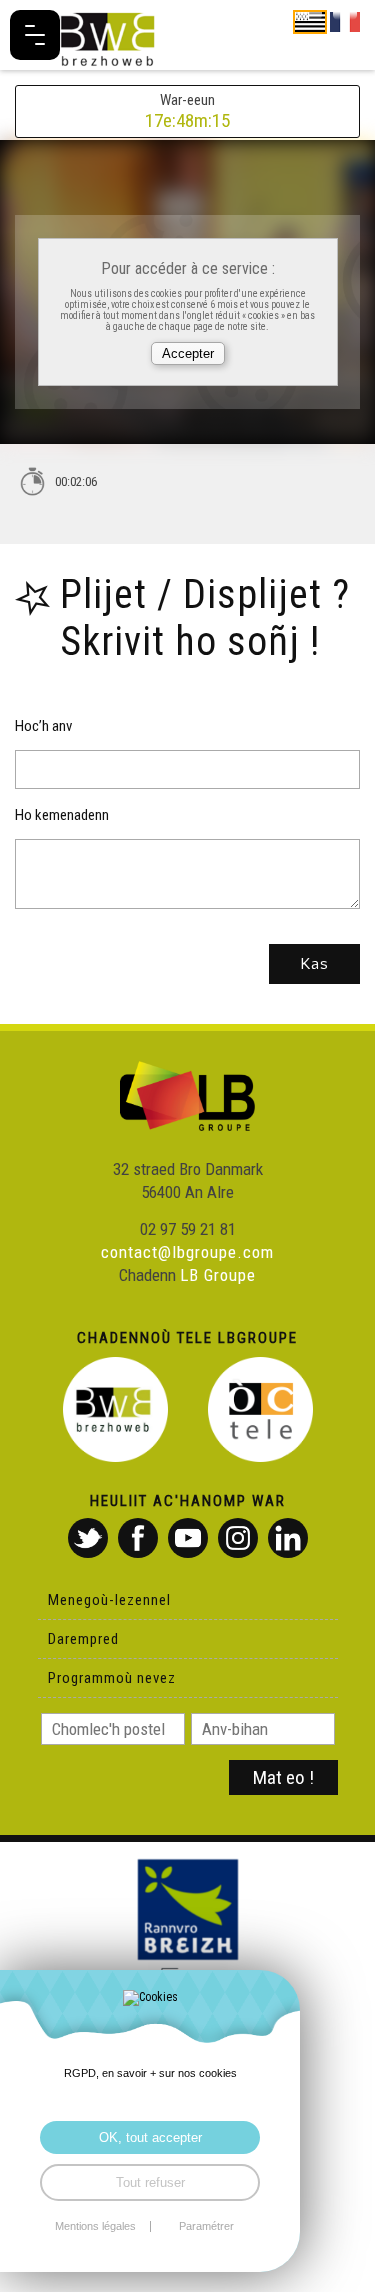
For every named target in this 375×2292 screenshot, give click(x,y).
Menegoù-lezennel (109, 1600)
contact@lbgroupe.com (187, 1252)
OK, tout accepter (150, 2137)
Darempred (83, 1639)
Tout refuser (150, 2182)
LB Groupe (218, 1275)
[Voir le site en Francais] (345, 21)
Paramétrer (206, 2226)
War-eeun (187, 111)
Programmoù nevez (112, 1678)
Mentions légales (95, 2226)
